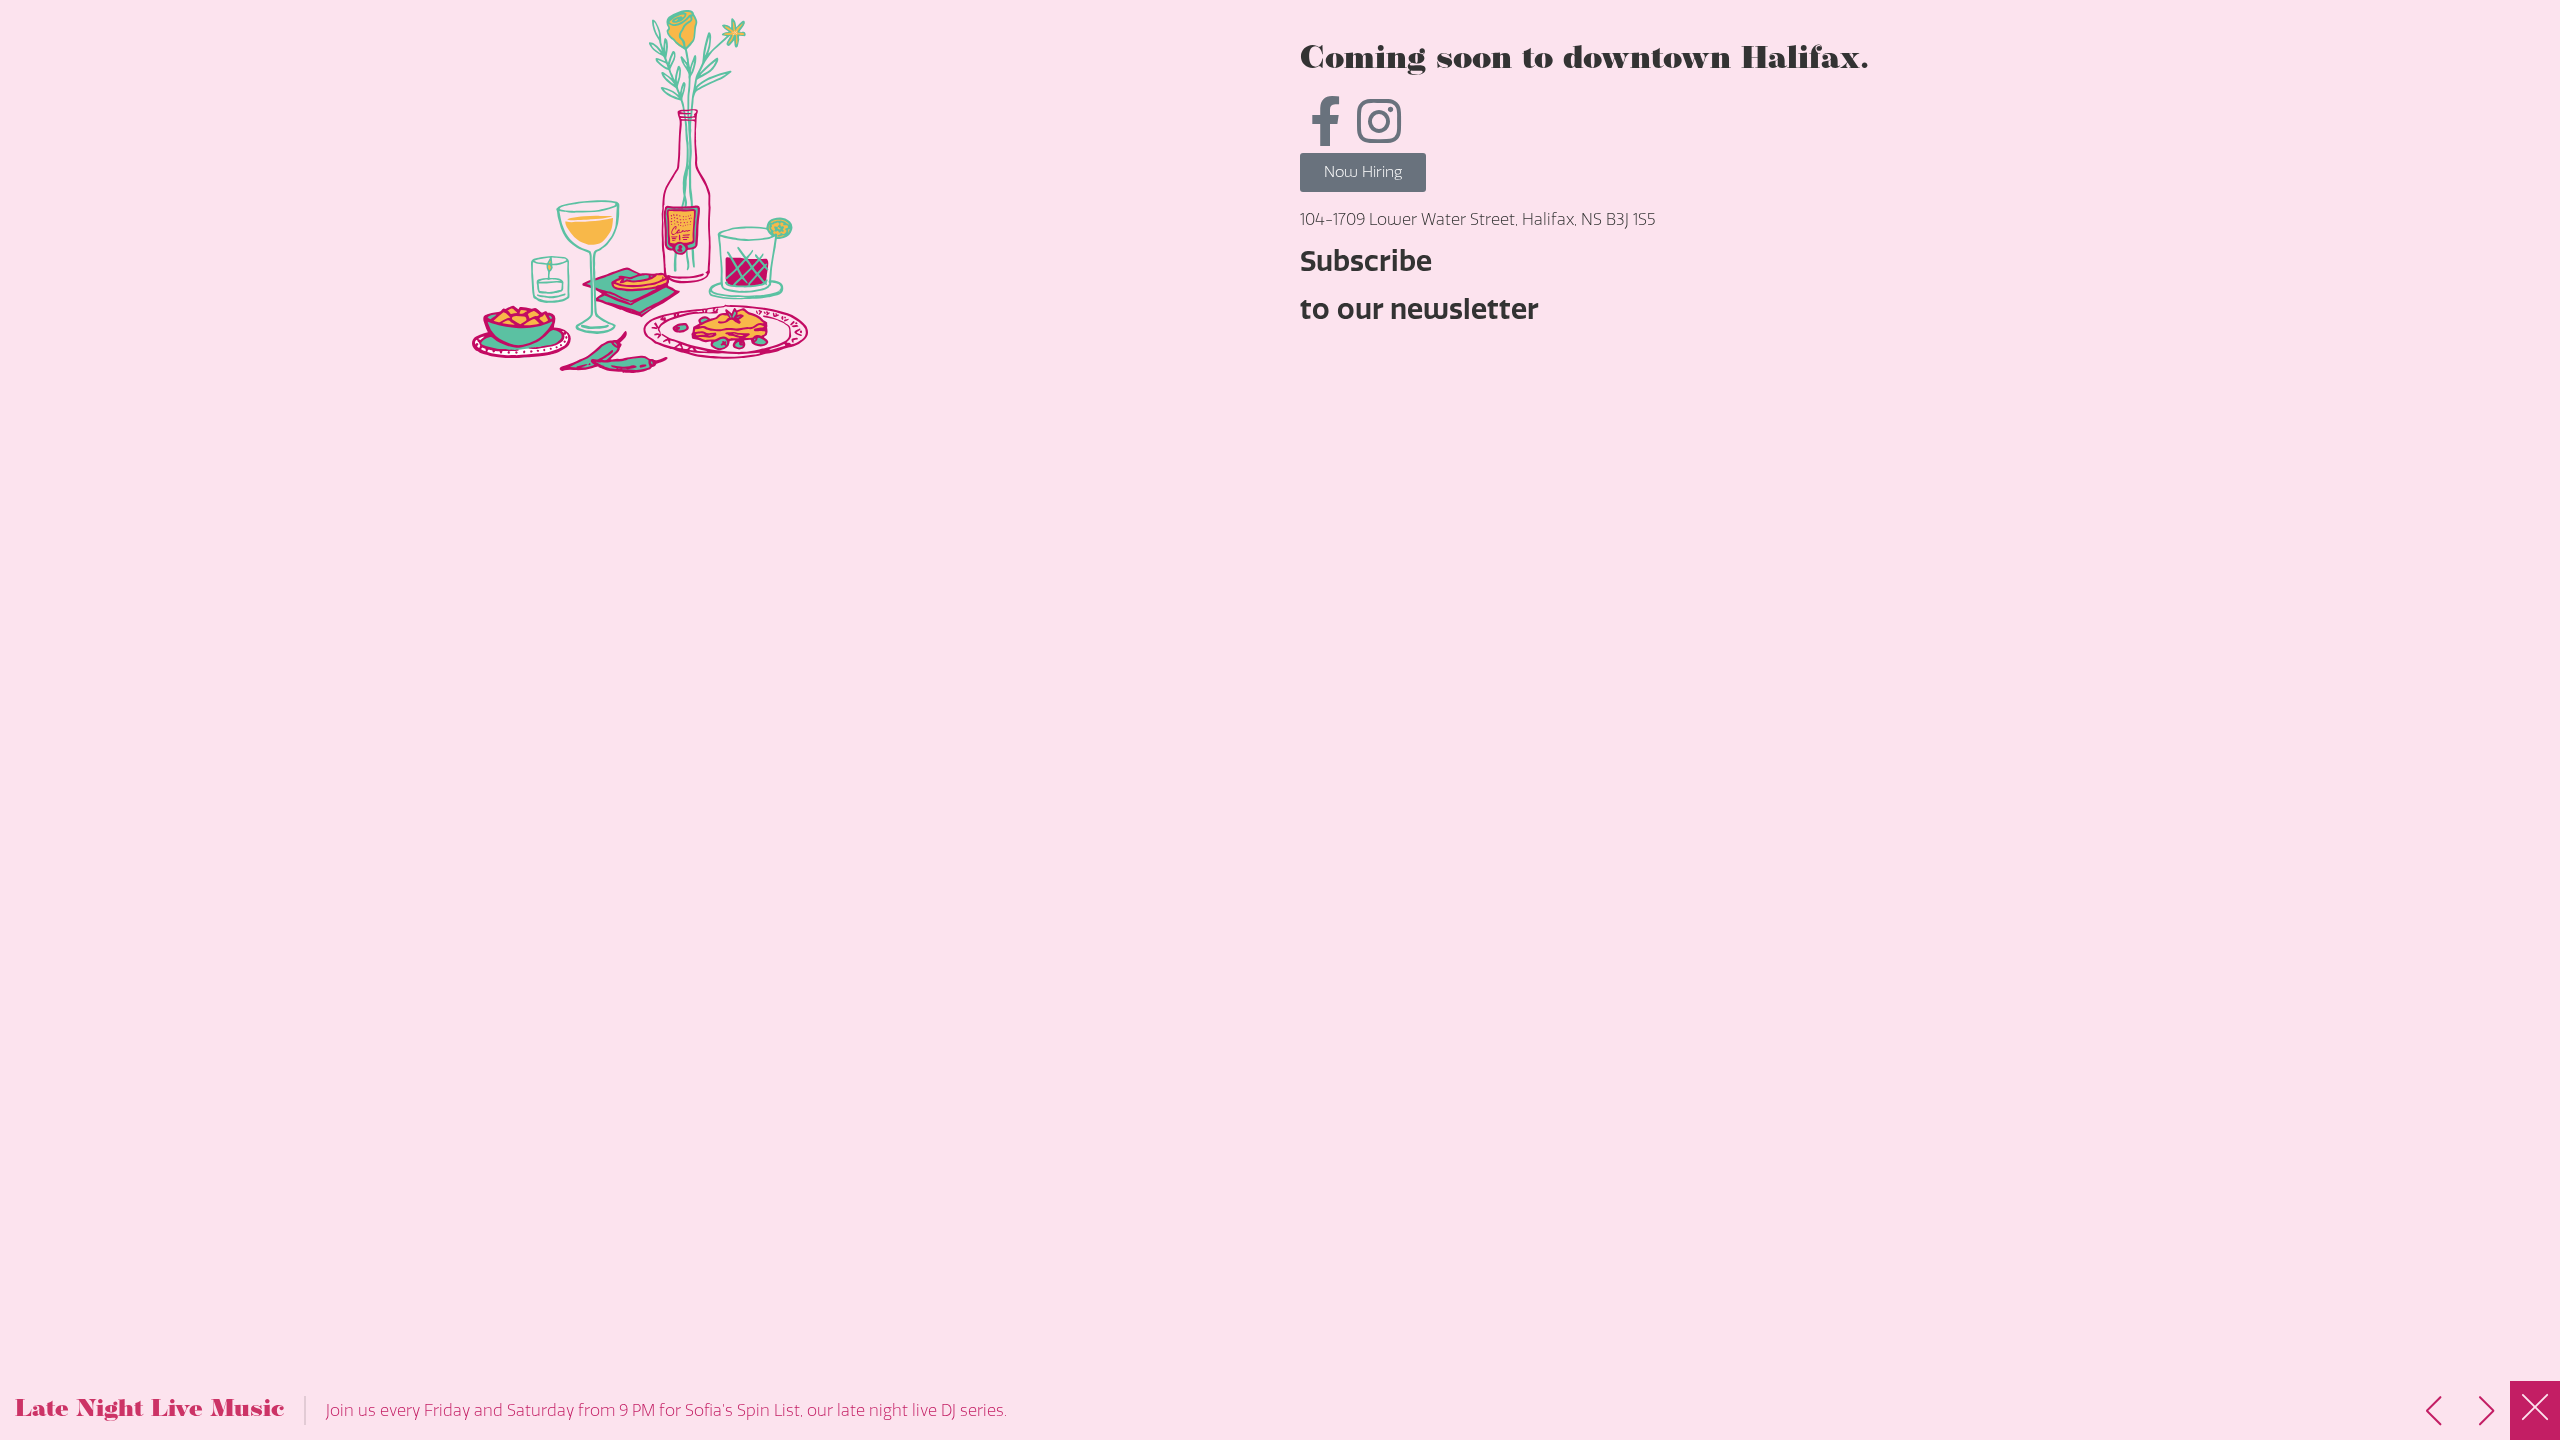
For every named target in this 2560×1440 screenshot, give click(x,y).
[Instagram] (1379, 121)
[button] (2486, 1411)
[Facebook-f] (1325, 121)
